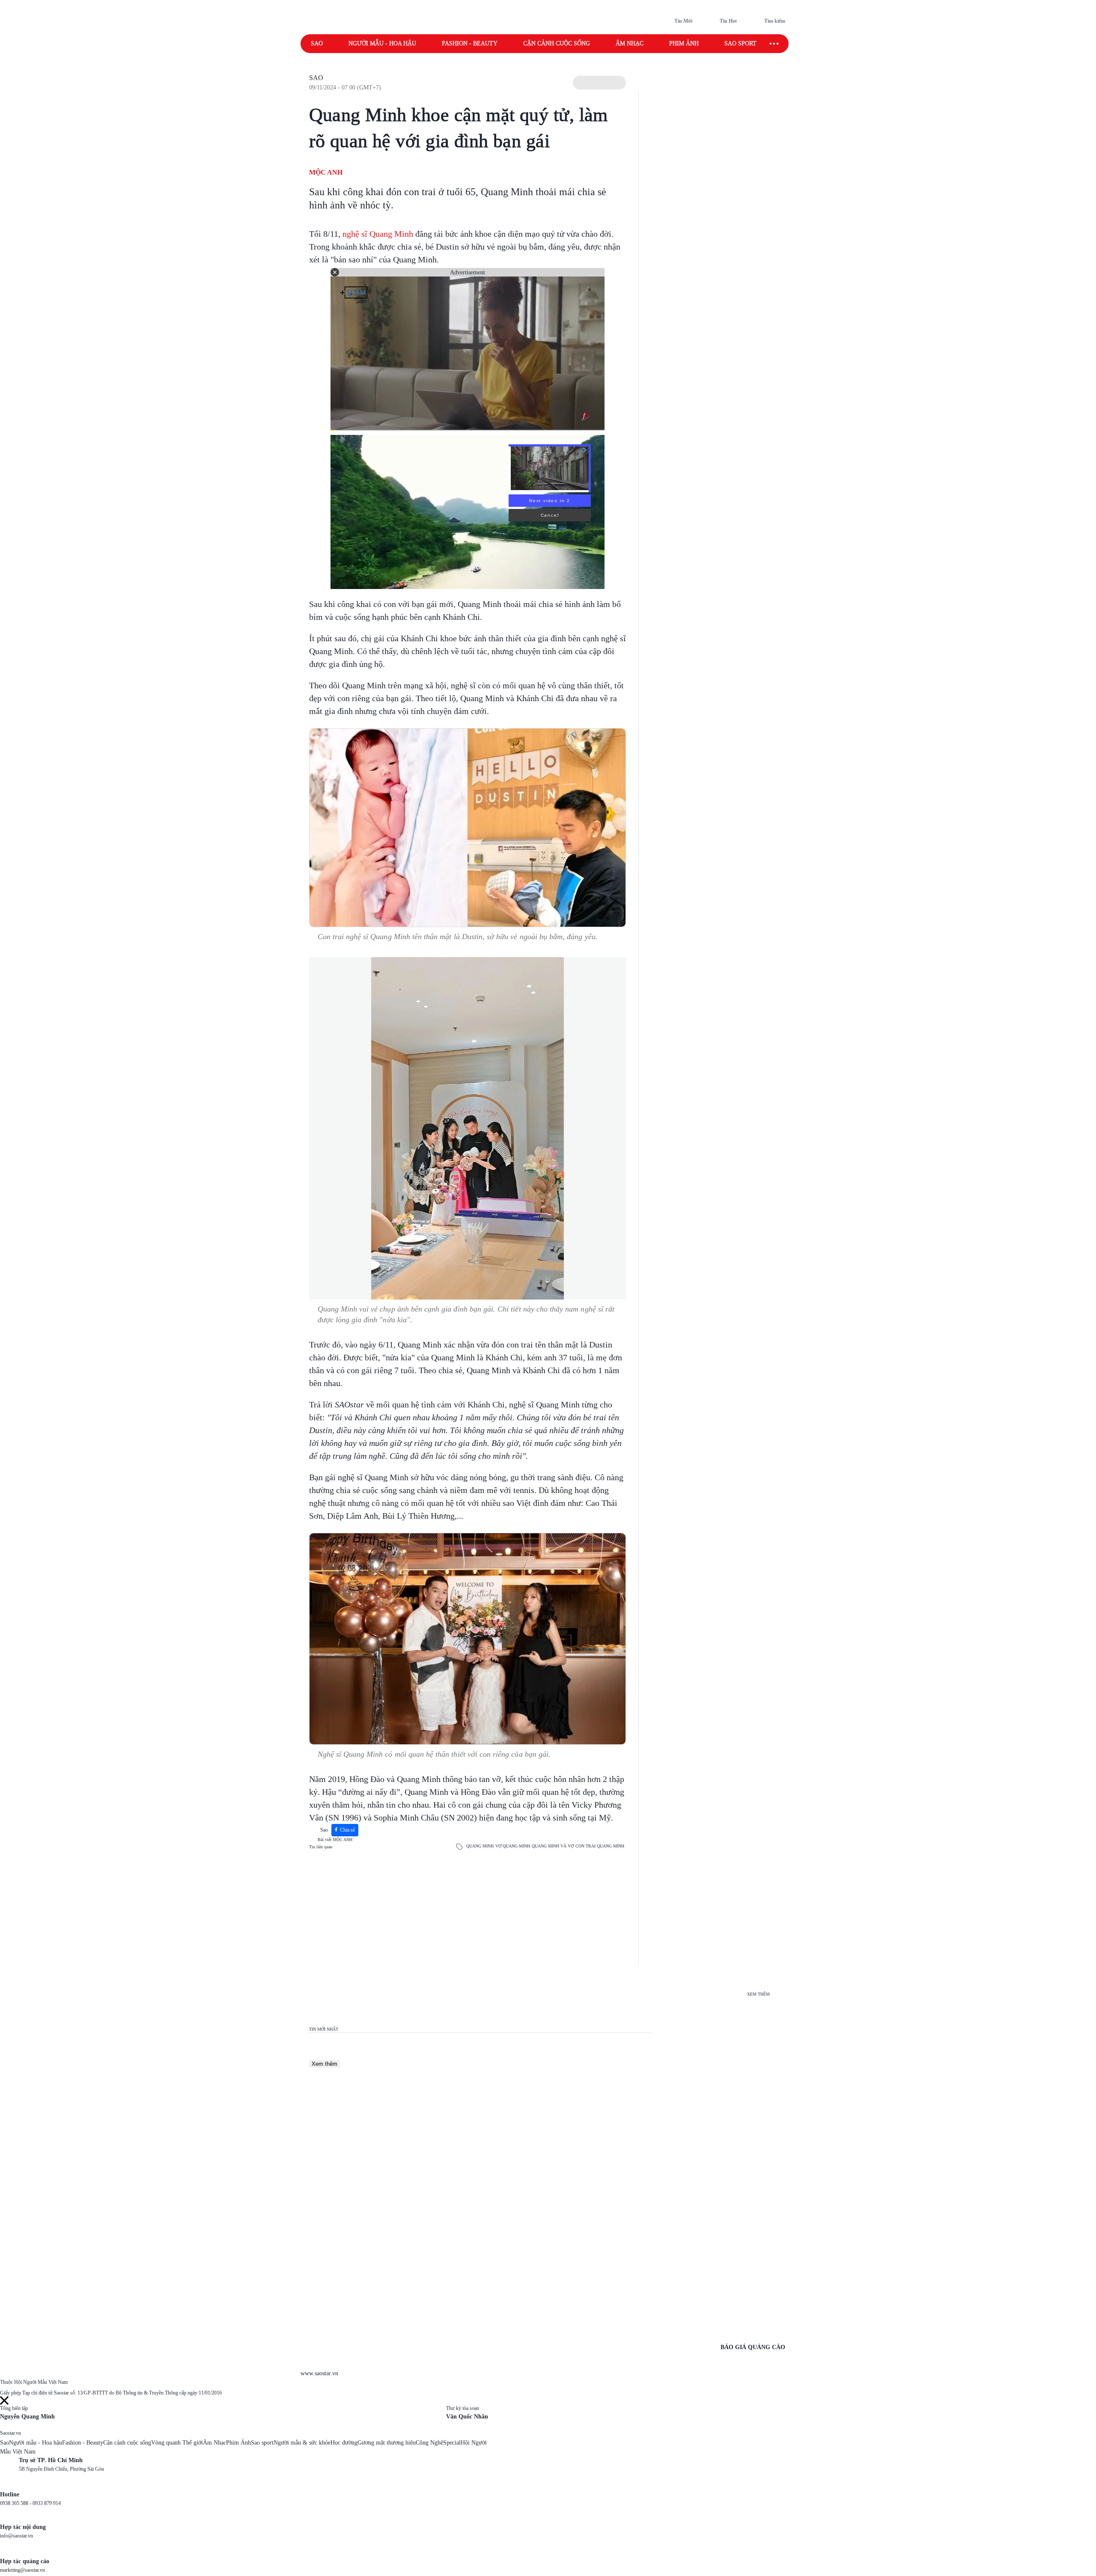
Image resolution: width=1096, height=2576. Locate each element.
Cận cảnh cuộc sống (557, 43)
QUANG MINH (480, 1846)
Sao (317, 43)
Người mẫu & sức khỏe (302, 2443)
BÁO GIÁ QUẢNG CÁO (753, 2347)
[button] (599, 83)
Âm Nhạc (214, 2443)
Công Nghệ (429, 2443)
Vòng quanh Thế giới (177, 2443)
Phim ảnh (684, 43)
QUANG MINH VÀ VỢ (553, 1846)
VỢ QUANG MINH (513, 1846)
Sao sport (740, 43)
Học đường (344, 2443)
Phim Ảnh (238, 2443)
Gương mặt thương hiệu (387, 2443)
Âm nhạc (630, 43)
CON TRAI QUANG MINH (600, 1846)
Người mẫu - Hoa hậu (382, 43)
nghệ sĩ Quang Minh (378, 234)
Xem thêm (325, 2064)
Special (452, 2443)
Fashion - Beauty (470, 43)
